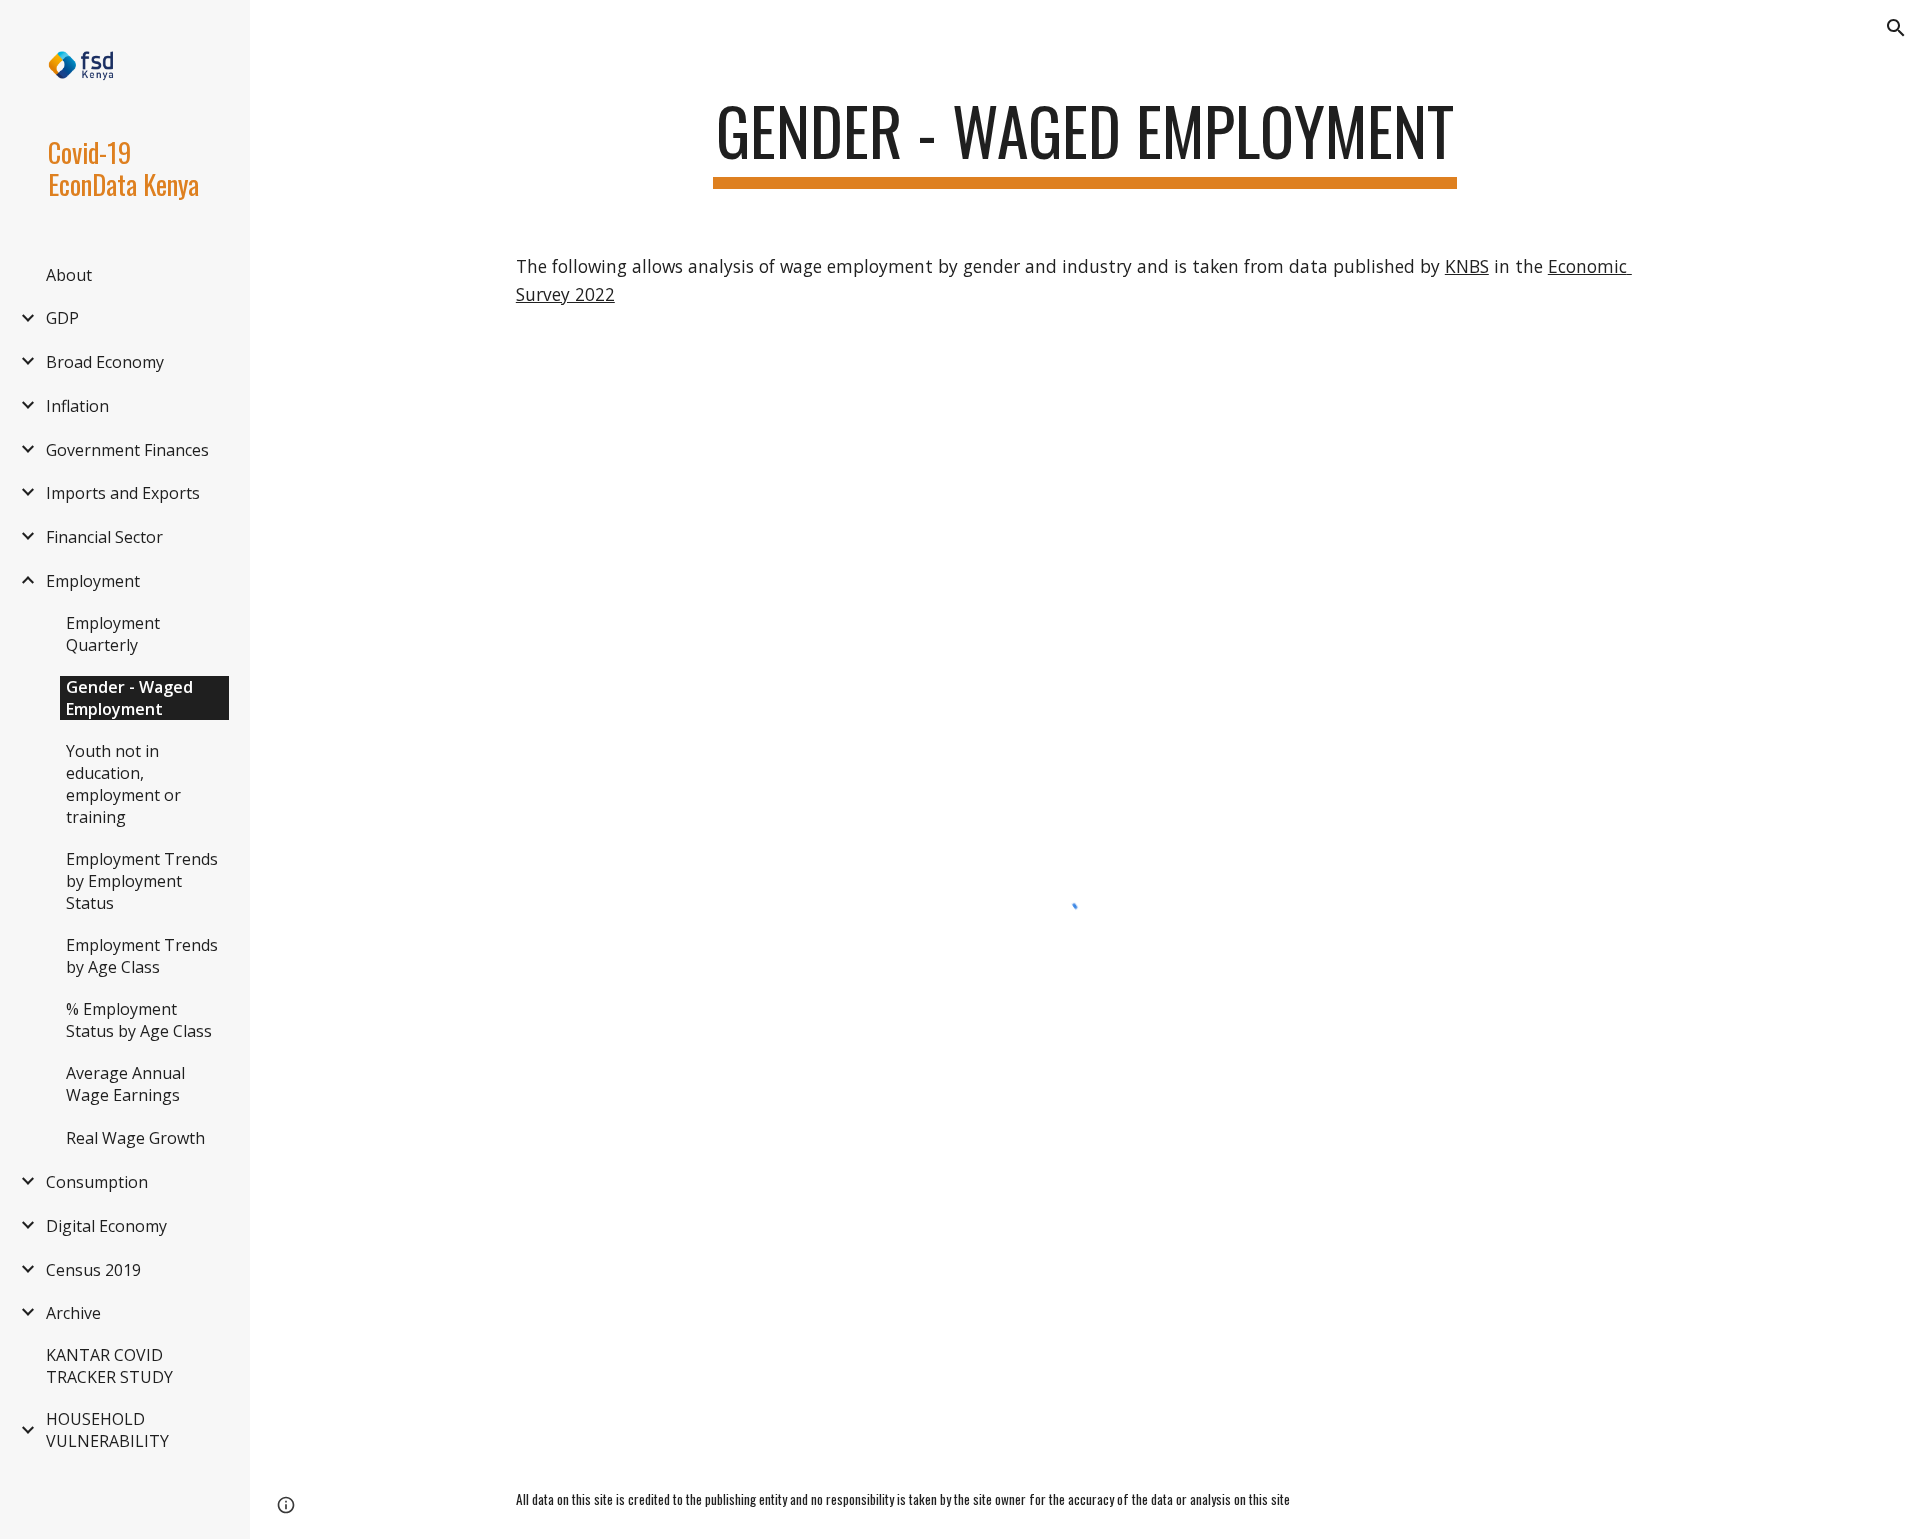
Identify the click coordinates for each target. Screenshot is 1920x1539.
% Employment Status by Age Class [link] (139, 1020)
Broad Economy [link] (105, 362)
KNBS (1467, 266)
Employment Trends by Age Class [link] (142, 956)
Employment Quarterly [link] (113, 634)
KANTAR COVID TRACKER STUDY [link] (109, 1366)
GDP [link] (62, 318)
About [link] (69, 275)
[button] (1896, 28)
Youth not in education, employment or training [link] (123, 784)
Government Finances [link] (127, 450)
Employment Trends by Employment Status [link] (142, 881)
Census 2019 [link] (93, 1270)
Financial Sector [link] (104, 537)
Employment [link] (93, 581)
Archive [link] (73, 1313)
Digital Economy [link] (106, 1226)
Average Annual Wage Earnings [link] (125, 1084)
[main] (1085, 140)
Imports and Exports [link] (123, 493)
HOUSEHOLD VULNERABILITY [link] (107, 1430)
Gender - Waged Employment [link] (129, 698)
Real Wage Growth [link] (135, 1138)
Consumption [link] (97, 1182)
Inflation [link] (77, 406)
